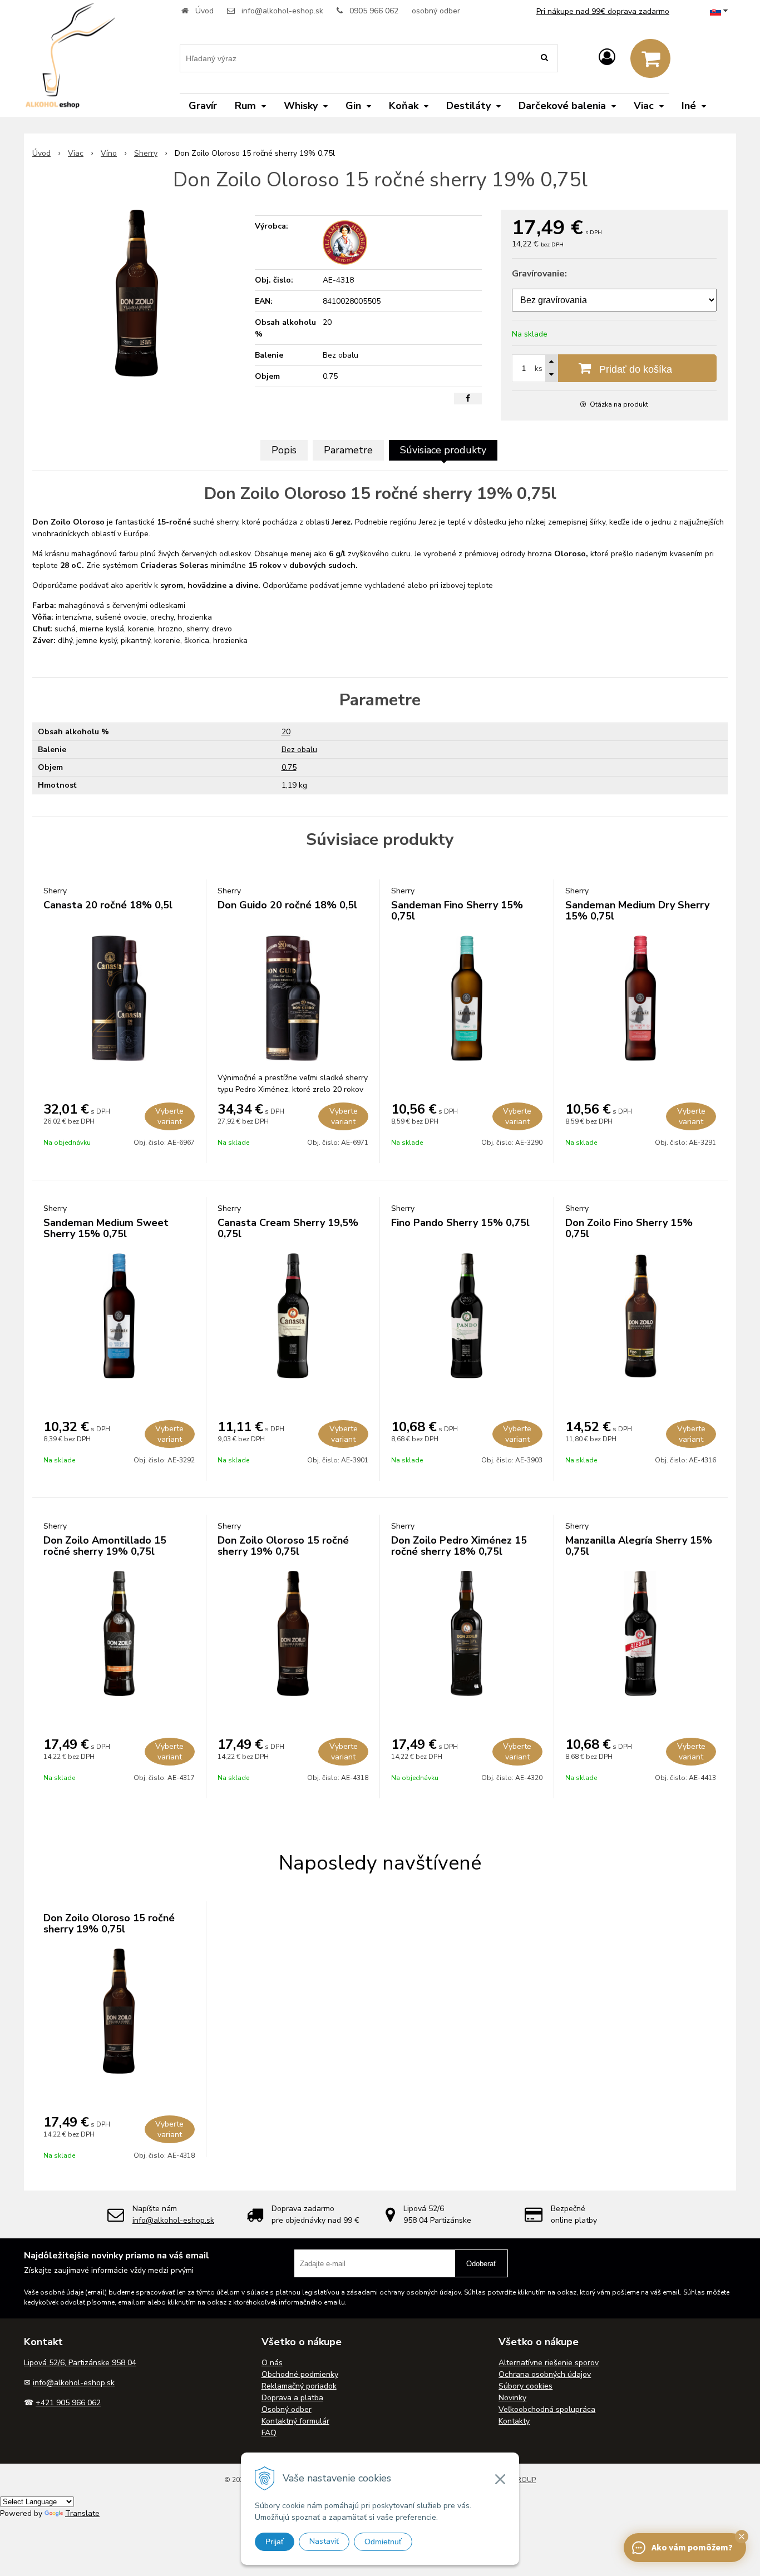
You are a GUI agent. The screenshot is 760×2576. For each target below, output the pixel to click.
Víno (109, 153)
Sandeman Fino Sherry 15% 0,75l (457, 911)
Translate (82, 2513)
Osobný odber (287, 2409)
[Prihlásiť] (607, 58)
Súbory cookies (525, 2386)
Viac (76, 153)
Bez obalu (299, 750)
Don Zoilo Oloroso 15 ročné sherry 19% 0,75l (283, 1546)
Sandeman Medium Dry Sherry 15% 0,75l (637, 911)
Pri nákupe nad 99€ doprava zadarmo (603, 11)
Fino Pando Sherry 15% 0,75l (460, 1223)
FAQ (269, 2433)
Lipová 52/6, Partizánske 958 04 (80, 2363)
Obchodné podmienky (300, 2374)
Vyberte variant (169, 1116)
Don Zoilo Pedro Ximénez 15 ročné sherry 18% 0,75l (459, 1546)
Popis (284, 450)
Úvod (204, 11)
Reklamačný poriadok (299, 2386)
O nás (272, 2363)
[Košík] (650, 58)
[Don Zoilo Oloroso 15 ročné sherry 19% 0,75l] (137, 293)
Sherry (146, 153)
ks (539, 369)
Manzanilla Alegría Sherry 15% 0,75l (639, 1546)
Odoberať (481, 2264)
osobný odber (436, 11)
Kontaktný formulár (295, 2421)
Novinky (512, 2398)
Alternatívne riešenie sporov (549, 2363)
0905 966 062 (374, 11)
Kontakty (514, 2421)
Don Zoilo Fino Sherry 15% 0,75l (629, 1228)
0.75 (289, 767)
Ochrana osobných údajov (545, 2374)
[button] (742, 2537)
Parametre (348, 450)
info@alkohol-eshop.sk (282, 11)
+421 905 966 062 (68, 2403)
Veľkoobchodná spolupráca (547, 2409)
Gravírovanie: (539, 274)
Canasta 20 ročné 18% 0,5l (108, 905)
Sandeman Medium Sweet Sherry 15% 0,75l (106, 1228)
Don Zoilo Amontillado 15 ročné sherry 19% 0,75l (105, 1546)
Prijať (275, 2542)
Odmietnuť (383, 2542)
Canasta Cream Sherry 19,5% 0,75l (288, 1228)
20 (286, 732)
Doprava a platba (292, 2398)
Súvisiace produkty (443, 450)
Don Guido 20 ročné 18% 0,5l (287, 905)
